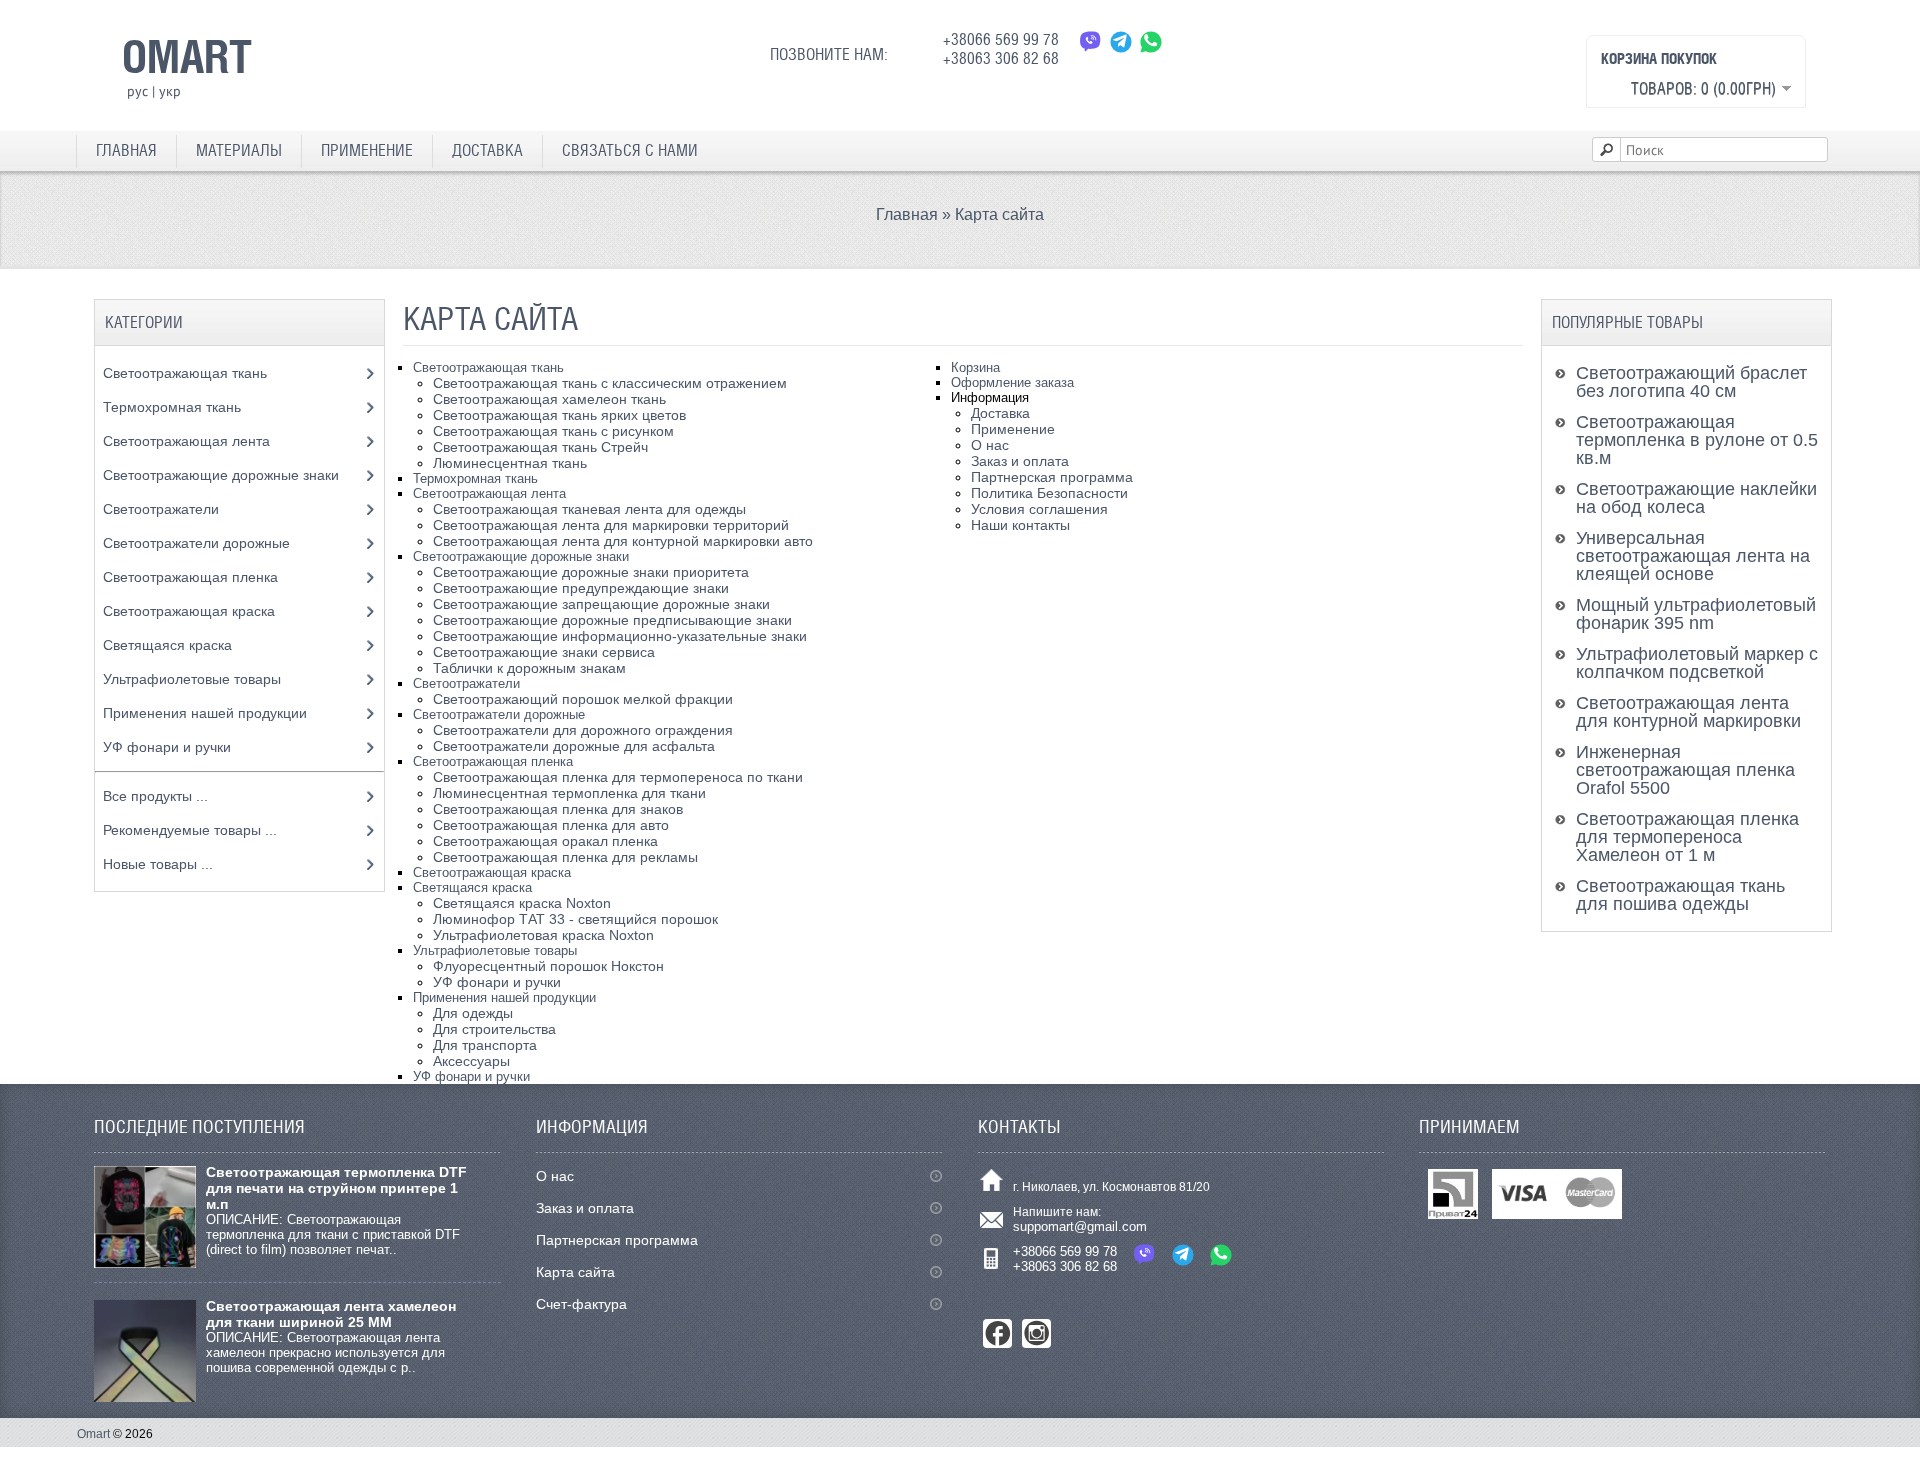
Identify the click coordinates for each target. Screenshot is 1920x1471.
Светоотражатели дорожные (499, 714)
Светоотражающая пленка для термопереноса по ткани (618, 777)
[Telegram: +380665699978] (1121, 41)
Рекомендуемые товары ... (190, 830)
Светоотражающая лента (489, 493)
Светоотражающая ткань (488, 367)
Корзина (975, 367)
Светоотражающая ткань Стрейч (540, 447)
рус (137, 91)
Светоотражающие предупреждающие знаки (581, 588)
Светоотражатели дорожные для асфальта (574, 746)
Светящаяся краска (472, 887)
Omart (93, 1434)
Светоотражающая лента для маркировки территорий (611, 525)
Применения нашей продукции (504, 997)
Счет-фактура (581, 1304)
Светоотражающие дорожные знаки (521, 556)
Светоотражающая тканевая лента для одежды (589, 509)
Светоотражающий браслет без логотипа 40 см (1691, 382)
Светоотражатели (466, 683)
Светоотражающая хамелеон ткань (549, 399)
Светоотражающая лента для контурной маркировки (1688, 712)
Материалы (239, 150)
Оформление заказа (1012, 382)
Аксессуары (471, 1061)
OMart (187, 56)
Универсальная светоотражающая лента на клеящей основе (1693, 556)
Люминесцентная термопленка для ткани (569, 793)
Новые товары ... (158, 864)
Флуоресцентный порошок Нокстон (548, 966)
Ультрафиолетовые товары (495, 950)
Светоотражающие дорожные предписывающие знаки (612, 620)
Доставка (487, 150)
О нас (990, 445)
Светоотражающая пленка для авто (551, 825)
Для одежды (473, 1013)
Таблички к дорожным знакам (529, 668)
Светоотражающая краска (492, 872)
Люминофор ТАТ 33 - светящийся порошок (575, 919)
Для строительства (494, 1029)
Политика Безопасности (1049, 493)
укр (170, 91)
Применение (367, 150)
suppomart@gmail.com (1080, 1226)
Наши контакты (1020, 525)
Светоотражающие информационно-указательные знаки (620, 636)
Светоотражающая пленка (493, 761)
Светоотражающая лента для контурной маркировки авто (623, 541)
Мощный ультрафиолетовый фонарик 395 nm (1696, 614)
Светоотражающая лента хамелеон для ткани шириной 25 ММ (331, 1314)
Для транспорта (485, 1045)
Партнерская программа (1052, 477)
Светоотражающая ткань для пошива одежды (1680, 895)
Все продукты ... (155, 796)
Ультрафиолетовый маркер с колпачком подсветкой (1697, 663)
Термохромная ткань (475, 478)
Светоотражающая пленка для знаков (558, 809)
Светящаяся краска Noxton (522, 903)
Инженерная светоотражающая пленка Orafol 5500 (1685, 770)
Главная (126, 150)
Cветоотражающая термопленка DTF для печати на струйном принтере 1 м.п (336, 1188)
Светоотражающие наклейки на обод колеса (1696, 498)
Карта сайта (999, 214)
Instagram (1036, 1333)
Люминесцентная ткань (510, 463)
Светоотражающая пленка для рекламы (565, 857)
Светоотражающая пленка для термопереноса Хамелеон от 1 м (1687, 837)
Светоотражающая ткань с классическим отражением (610, 383)
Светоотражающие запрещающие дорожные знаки (601, 604)
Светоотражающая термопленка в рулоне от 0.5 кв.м (1697, 440)
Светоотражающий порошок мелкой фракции (583, 699)
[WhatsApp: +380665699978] (1151, 41)
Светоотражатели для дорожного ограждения (583, 730)
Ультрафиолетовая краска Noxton (543, 935)
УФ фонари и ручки (497, 982)
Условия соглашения (1039, 509)
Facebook (997, 1333)
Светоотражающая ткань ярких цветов (559, 415)
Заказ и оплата (1020, 461)
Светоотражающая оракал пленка (545, 841)
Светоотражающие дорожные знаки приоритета (591, 572)
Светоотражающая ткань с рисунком (553, 431)
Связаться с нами (630, 150)
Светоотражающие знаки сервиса (544, 652)
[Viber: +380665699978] (1091, 41)
